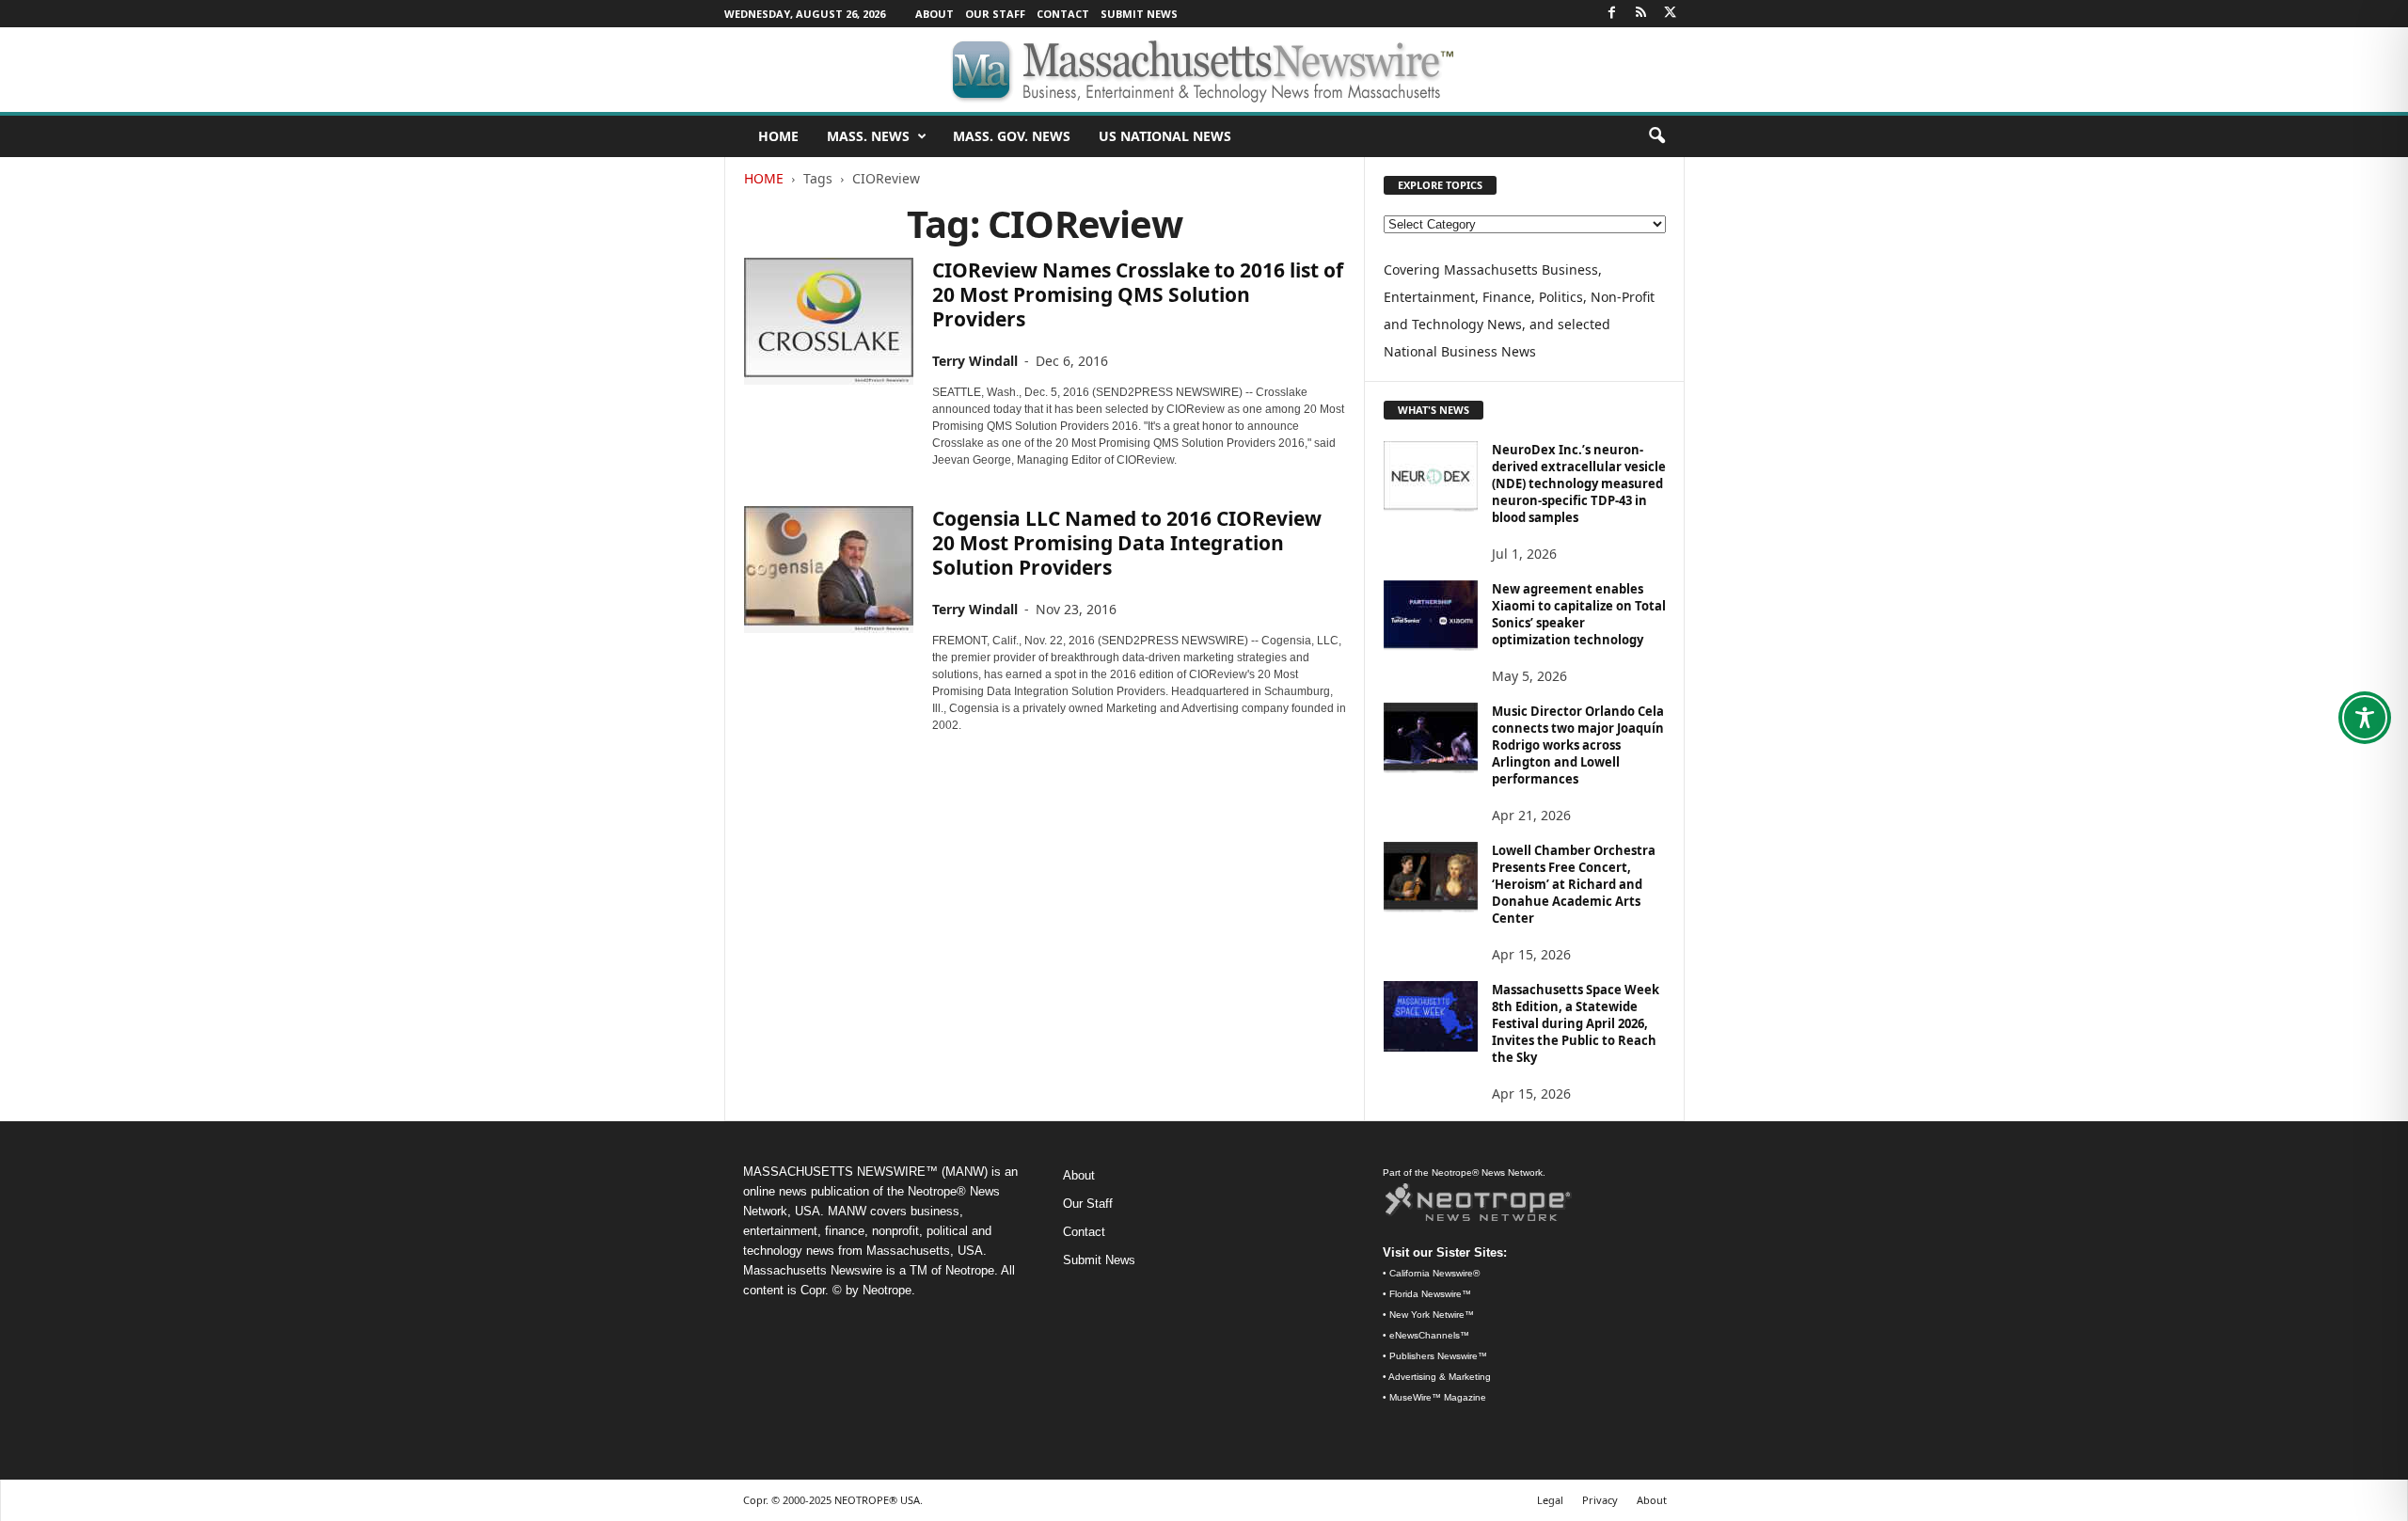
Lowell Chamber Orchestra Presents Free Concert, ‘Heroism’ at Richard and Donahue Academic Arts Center (1574, 884)
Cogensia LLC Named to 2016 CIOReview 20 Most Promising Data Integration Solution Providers (1127, 543)
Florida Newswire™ (1430, 1294)
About (935, 14)
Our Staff (995, 14)
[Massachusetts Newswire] (1204, 70)
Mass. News (868, 136)
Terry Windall (975, 361)
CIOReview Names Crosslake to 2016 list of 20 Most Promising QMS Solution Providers (1138, 294)
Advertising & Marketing (1440, 1377)
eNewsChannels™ (1429, 1335)
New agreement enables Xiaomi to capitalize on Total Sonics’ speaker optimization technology (1579, 614)
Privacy (1600, 1500)
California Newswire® (1434, 1273)
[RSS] (1641, 14)
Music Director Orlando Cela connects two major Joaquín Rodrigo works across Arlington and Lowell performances (1578, 745)
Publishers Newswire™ (1438, 1356)
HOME (778, 136)
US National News (1165, 136)
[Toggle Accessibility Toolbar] (2365, 718)
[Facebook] (1612, 14)
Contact (1063, 14)
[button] (1656, 136)
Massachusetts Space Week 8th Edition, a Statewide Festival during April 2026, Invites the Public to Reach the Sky (1576, 1023)
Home (764, 178)
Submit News (1139, 14)
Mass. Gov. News (1012, 136)
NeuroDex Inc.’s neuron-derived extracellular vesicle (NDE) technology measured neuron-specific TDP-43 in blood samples (1579, 483)
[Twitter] (1671, 14)
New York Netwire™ (1432, 1315)
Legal (1550, 1500)
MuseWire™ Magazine (1438, 1397)
